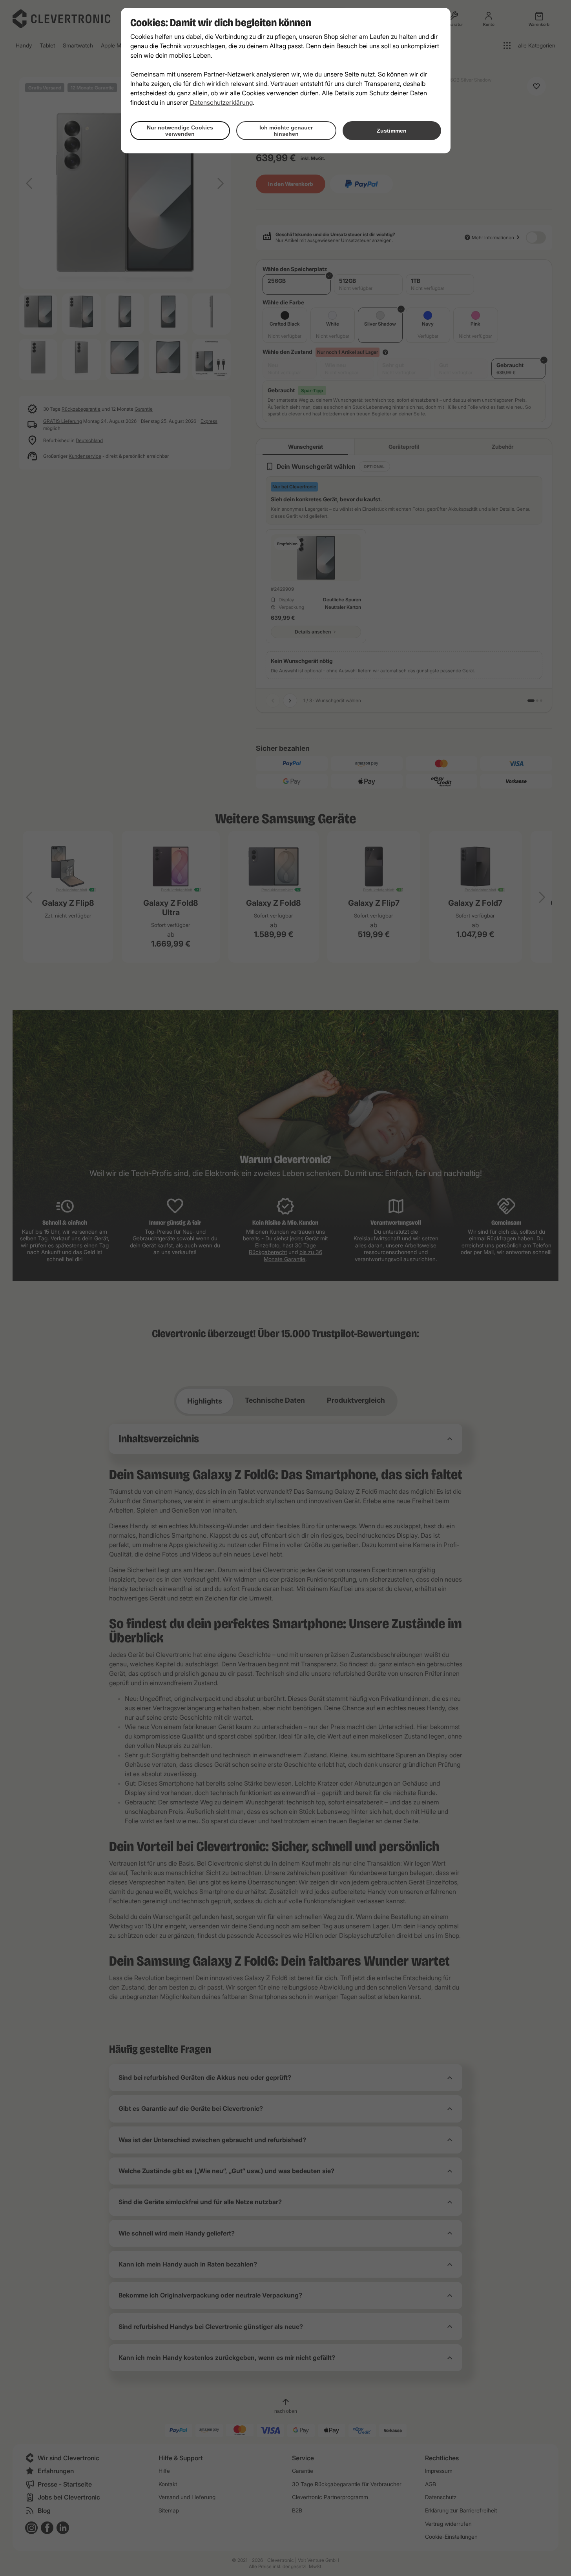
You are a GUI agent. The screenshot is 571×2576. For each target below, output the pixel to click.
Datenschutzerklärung (221, 102)
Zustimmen (392, 131)
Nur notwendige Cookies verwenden (180, 131)
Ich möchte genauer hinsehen (286, 131)
